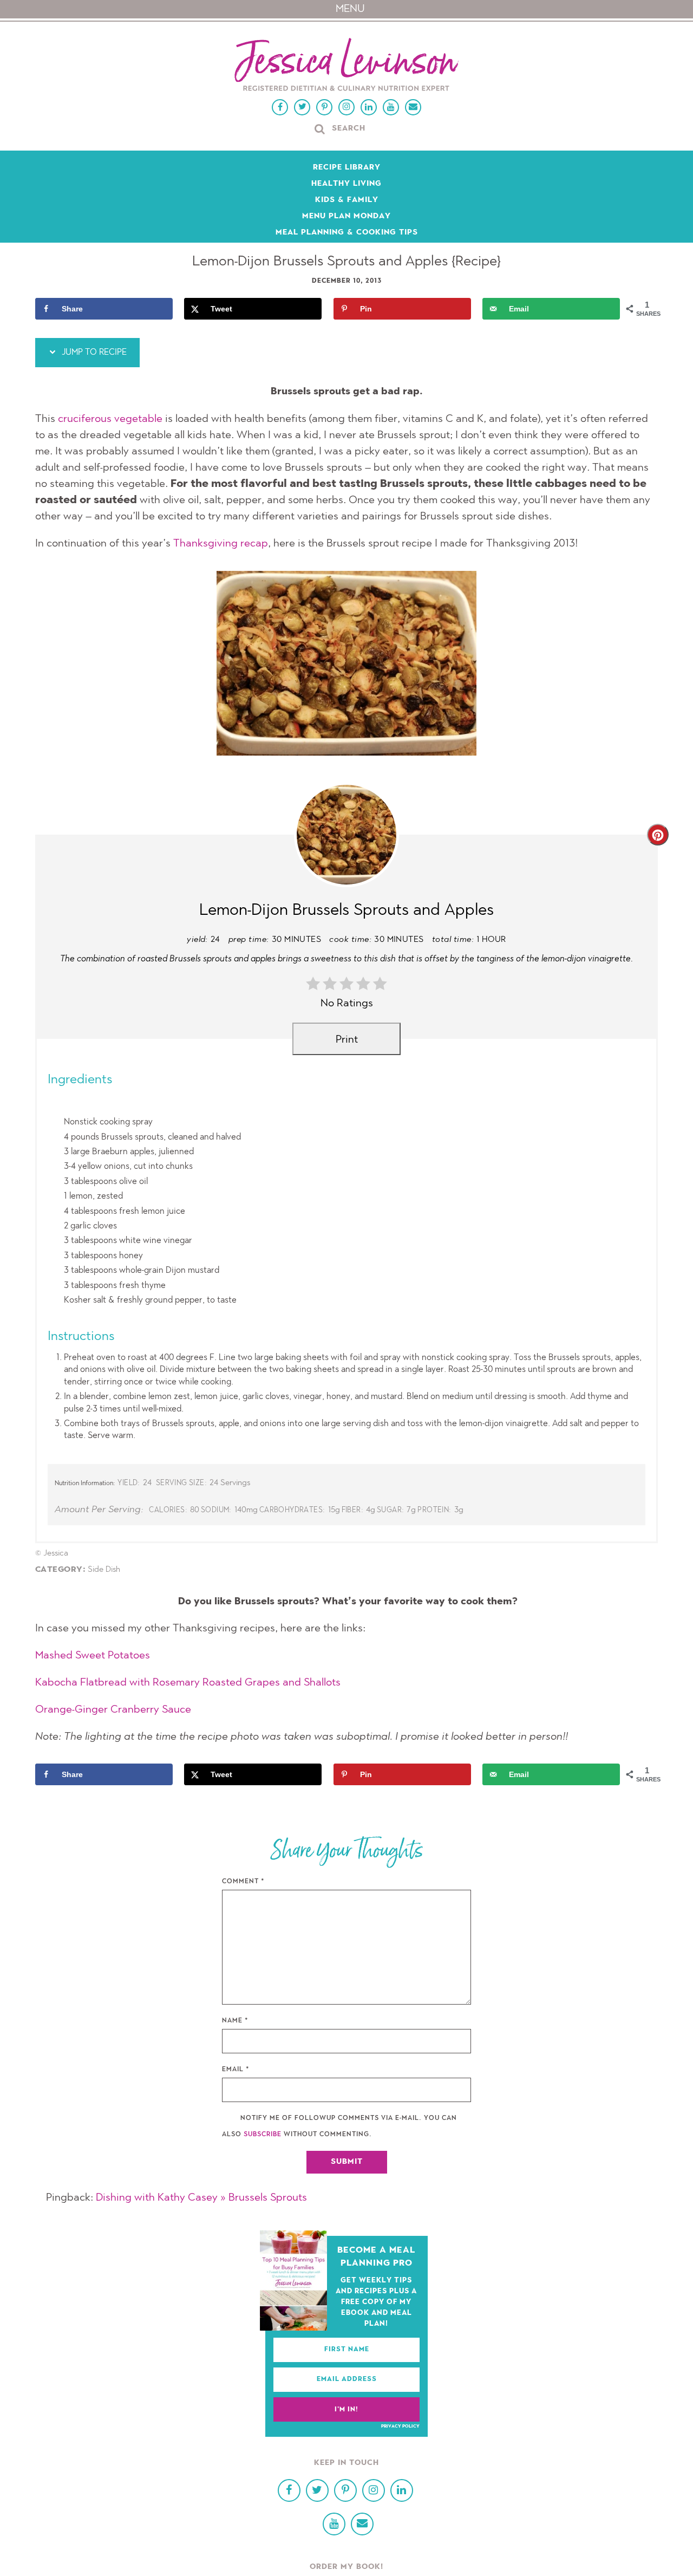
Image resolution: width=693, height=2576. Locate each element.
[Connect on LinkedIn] (369, 107)
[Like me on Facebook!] (280, 107)
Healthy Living (346, 184)
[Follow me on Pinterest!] (324, 107)
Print (347, 1040)
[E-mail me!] (413, 107)
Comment (243, 1882)
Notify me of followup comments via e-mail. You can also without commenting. (339, 2126)
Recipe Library (347, 168)
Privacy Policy (400, 2427)
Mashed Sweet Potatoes (93, 1656)
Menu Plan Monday (346, 217)
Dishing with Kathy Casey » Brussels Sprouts (201, 2198)
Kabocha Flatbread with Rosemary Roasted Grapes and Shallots (188, 1683)
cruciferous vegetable (110, 419)
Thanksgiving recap (221, 544)
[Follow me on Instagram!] (346, 107)
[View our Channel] (391, 107)
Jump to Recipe (93, 353)
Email (236, 2070)
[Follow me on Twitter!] (302, 107)
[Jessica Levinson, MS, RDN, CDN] (346, 66)
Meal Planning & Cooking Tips (347, 233)
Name (235, 2021)
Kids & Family (347, 200)
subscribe (263, 2135)
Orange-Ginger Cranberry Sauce (113, 1710)
